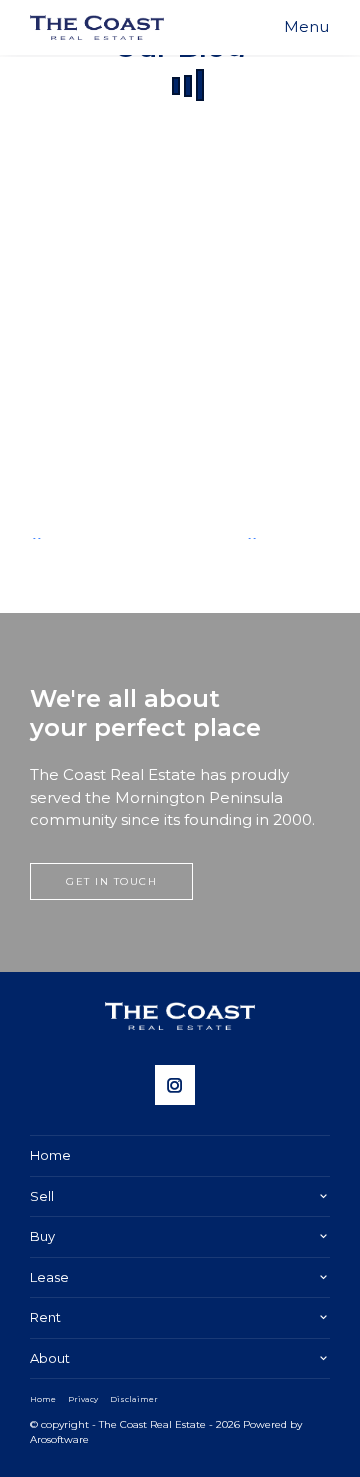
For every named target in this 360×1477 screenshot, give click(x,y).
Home (50, 1155)
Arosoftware (59, 1439)
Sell (42, 1196)
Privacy (83, 1399)
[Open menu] (306, 27)
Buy (42, 1236)
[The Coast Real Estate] (97, 27)
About (50, 1358)
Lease (49, 1277)
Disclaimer (134, 1399)
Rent (45, 1317)
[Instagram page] (180, 1087)
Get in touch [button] (111, 881)
